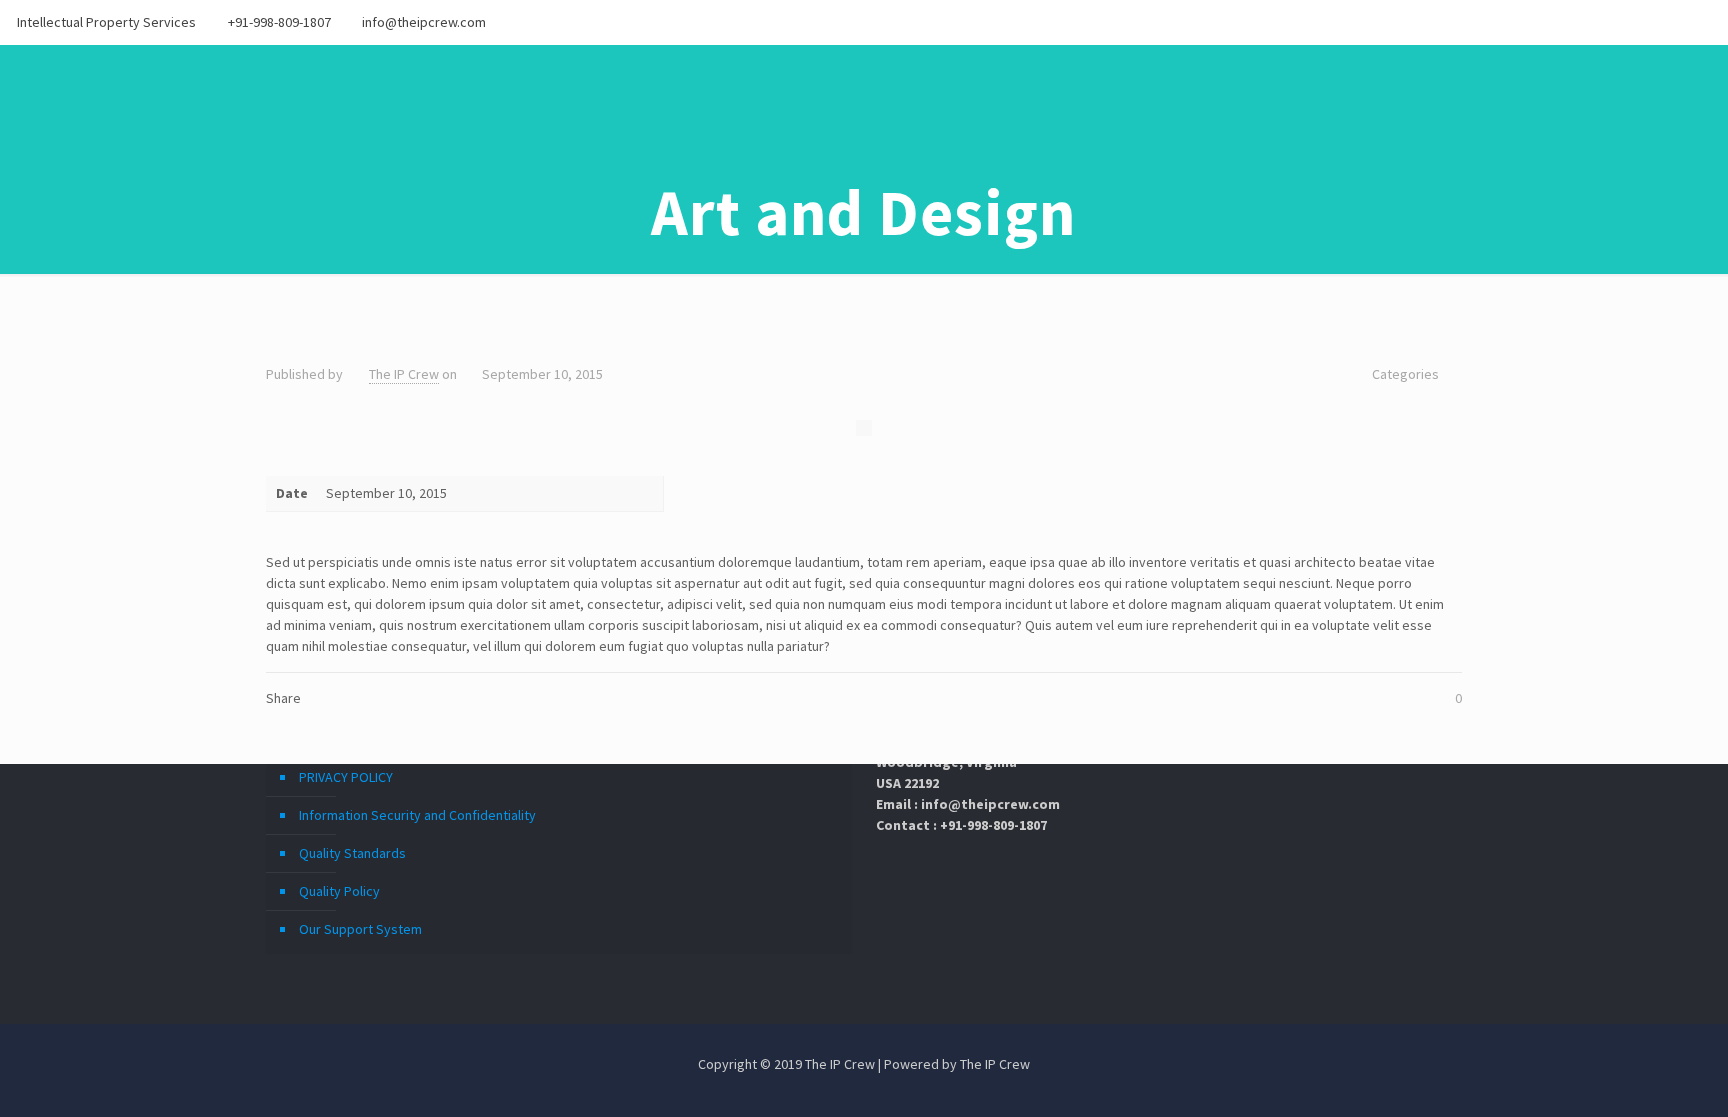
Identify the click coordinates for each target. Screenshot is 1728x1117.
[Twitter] (1646, 21)
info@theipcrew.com (424, 22)
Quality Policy (339, 891)
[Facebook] (1619, 21)
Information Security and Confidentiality (417, 815)
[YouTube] (1673, 21)
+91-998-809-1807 (279, 22)
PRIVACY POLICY (346, 777)
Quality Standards (352, 853)
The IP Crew (404, 374)
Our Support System (360, 929)
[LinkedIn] (1700, 21)
